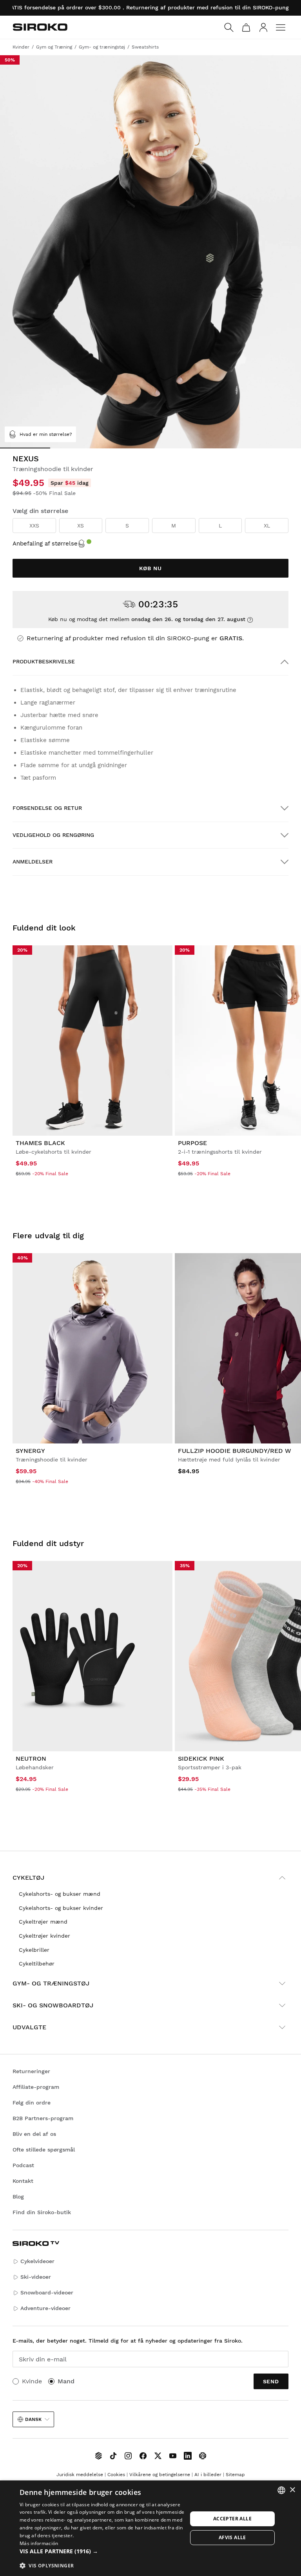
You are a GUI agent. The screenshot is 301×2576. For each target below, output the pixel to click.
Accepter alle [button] (232, 2519)
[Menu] (281, 27)
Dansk (33, 2419)
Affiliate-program (36, 2087)
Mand (66, 2381)
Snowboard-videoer (47, 2292)
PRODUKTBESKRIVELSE (44, 661)
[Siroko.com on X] (158, 2456)
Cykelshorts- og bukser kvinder (61, 1908)
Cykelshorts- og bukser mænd (60, 1894)
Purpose (192, 1143)
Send (271, 2381)
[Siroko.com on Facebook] (143, 2456)
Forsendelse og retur (47, 808)
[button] (103, 2551)
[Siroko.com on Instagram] (128, 2456)
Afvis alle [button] (232, 2537)
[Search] (229, 27)
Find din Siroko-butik (42, 2212)
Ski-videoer (36, 2277)
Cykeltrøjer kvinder (44, 1936)
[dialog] (150, 2528)
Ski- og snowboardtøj (53, 2005)
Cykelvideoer (37, 2261)
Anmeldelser (33, 862)
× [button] (292, 2490)
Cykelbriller (34, 1950)
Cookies (116, 2475)
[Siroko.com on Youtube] (173, 2456)
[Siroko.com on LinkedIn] (188, 2456)
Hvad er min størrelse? (46, 434)
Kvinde (32, 2381)
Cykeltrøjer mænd (43, 1922)
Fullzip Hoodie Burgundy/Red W (235, 1451)
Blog (18, 2197)
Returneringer (31, 2071)
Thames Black (40, 1143)
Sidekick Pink (201, 1759)
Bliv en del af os (34, 2134)
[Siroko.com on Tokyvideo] (203, 2456)
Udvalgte (29, 2027)
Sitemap (235, 2475)
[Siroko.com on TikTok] (113, 2456)
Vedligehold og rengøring (53, 835)
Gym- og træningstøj (51, 1983)
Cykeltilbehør (37, 1964)
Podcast (23, 2165)
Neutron (31, 1759)
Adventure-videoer (45, 2308)
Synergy (30, 1451)
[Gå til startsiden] (40, 27)
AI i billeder (208, 2475)
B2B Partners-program (43, 2118)
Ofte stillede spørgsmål (44, 2150)
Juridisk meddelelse (80, 2475)
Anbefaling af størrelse (45, 544)
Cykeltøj (28, 1878)
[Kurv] (246, 27)
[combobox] (281, 2490)
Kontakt (23, 2181)
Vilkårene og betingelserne (160, 2475)
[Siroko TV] (98, 2456)
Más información (39, 2543)
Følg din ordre (32, 2103)
